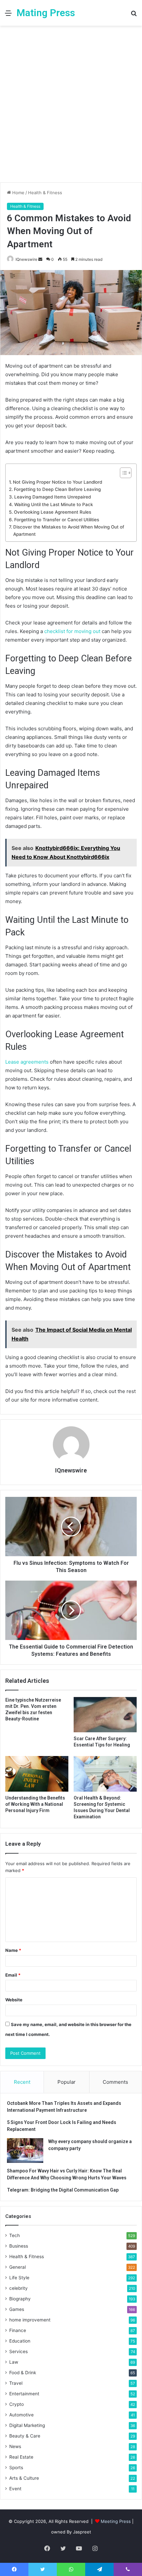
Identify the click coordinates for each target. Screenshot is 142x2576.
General (18, 2267)
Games (17, 2309)
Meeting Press (116, 2521)
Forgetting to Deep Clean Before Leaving (57, 489)
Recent (22, 2082)
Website (14, 2000)
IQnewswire (26, 259)
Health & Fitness (45, 193)
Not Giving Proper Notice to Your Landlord (57, 482)
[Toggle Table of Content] (122, 473)
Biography (20, 2299)
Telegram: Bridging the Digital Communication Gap (63, 2190)
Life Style (19, 2278)
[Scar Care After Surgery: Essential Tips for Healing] (105, 1715)
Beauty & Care (25, 2436)
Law (14, 2362)
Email (13, 1975)
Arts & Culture (24, 2478)
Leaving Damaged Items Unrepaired (53, 497)
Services (18, 2351)
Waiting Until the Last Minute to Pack (54, 504)
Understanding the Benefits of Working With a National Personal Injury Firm (35, 1804)
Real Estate (21, 2457)
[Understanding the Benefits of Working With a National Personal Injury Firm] (37, 1774)
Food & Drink (23, 2373)
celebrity (18, 2288)
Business (19, 2246)
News (15, 2446)
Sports (16, 2468)
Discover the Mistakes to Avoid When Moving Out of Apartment (69, 530)
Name (13, 1950)
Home (18, 193)
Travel (16, 2383)
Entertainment (24, 2394)
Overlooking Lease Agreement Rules (53, 512)
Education (20, 2341)
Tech (15, 2235)
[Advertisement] (71, 106)
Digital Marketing (27, 2425)
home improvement (30, 2320)
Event (15, 2489)
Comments (115, 2082)
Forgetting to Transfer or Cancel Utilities (57, 520)
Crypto (17, 2404)
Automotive (21, 2415)
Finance (18, 2330)
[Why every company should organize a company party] (25, 2151)
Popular (67, 2082)
